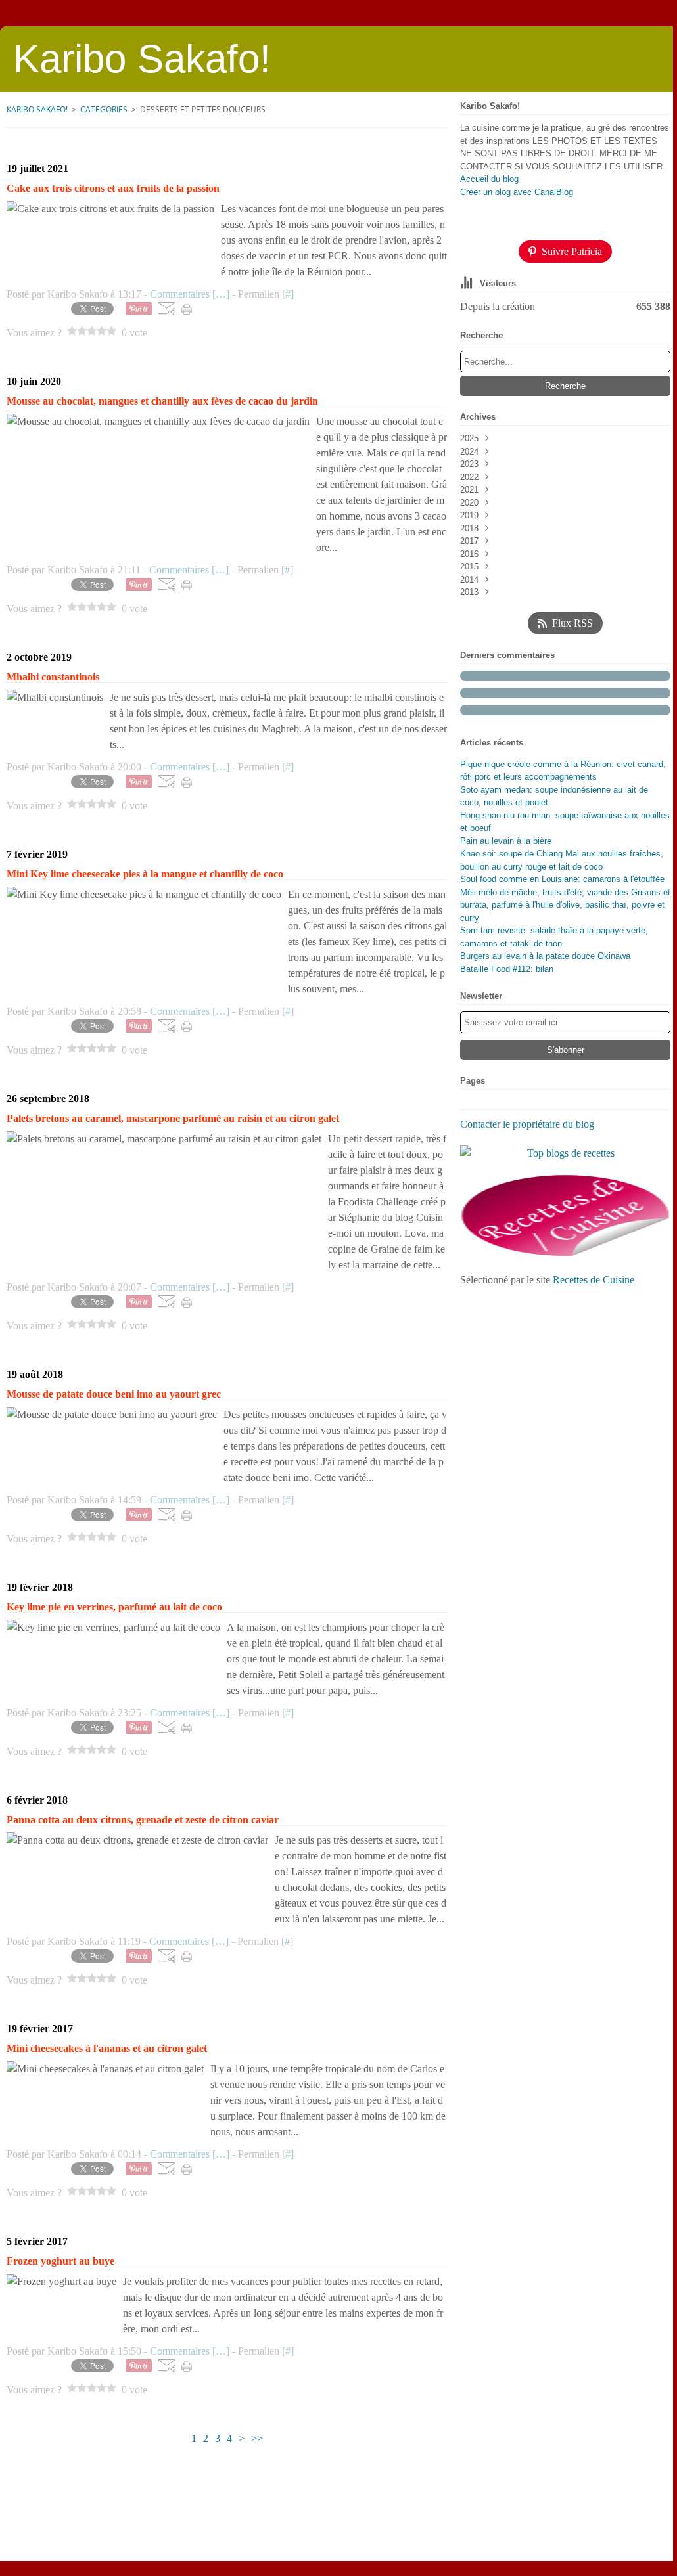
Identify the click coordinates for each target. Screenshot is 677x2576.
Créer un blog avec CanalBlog (517, 192)
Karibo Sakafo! (37, 109)
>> (257, 2438)
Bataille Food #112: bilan (507, 969)
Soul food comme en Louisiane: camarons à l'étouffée (562, 879)
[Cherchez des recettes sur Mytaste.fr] (565, 1153)
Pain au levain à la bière (506, 841)
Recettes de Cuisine (594, 1280)
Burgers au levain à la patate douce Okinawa (545, 956)
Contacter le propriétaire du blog (527, 1124)
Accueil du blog (489, 179)
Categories (104, 109)
